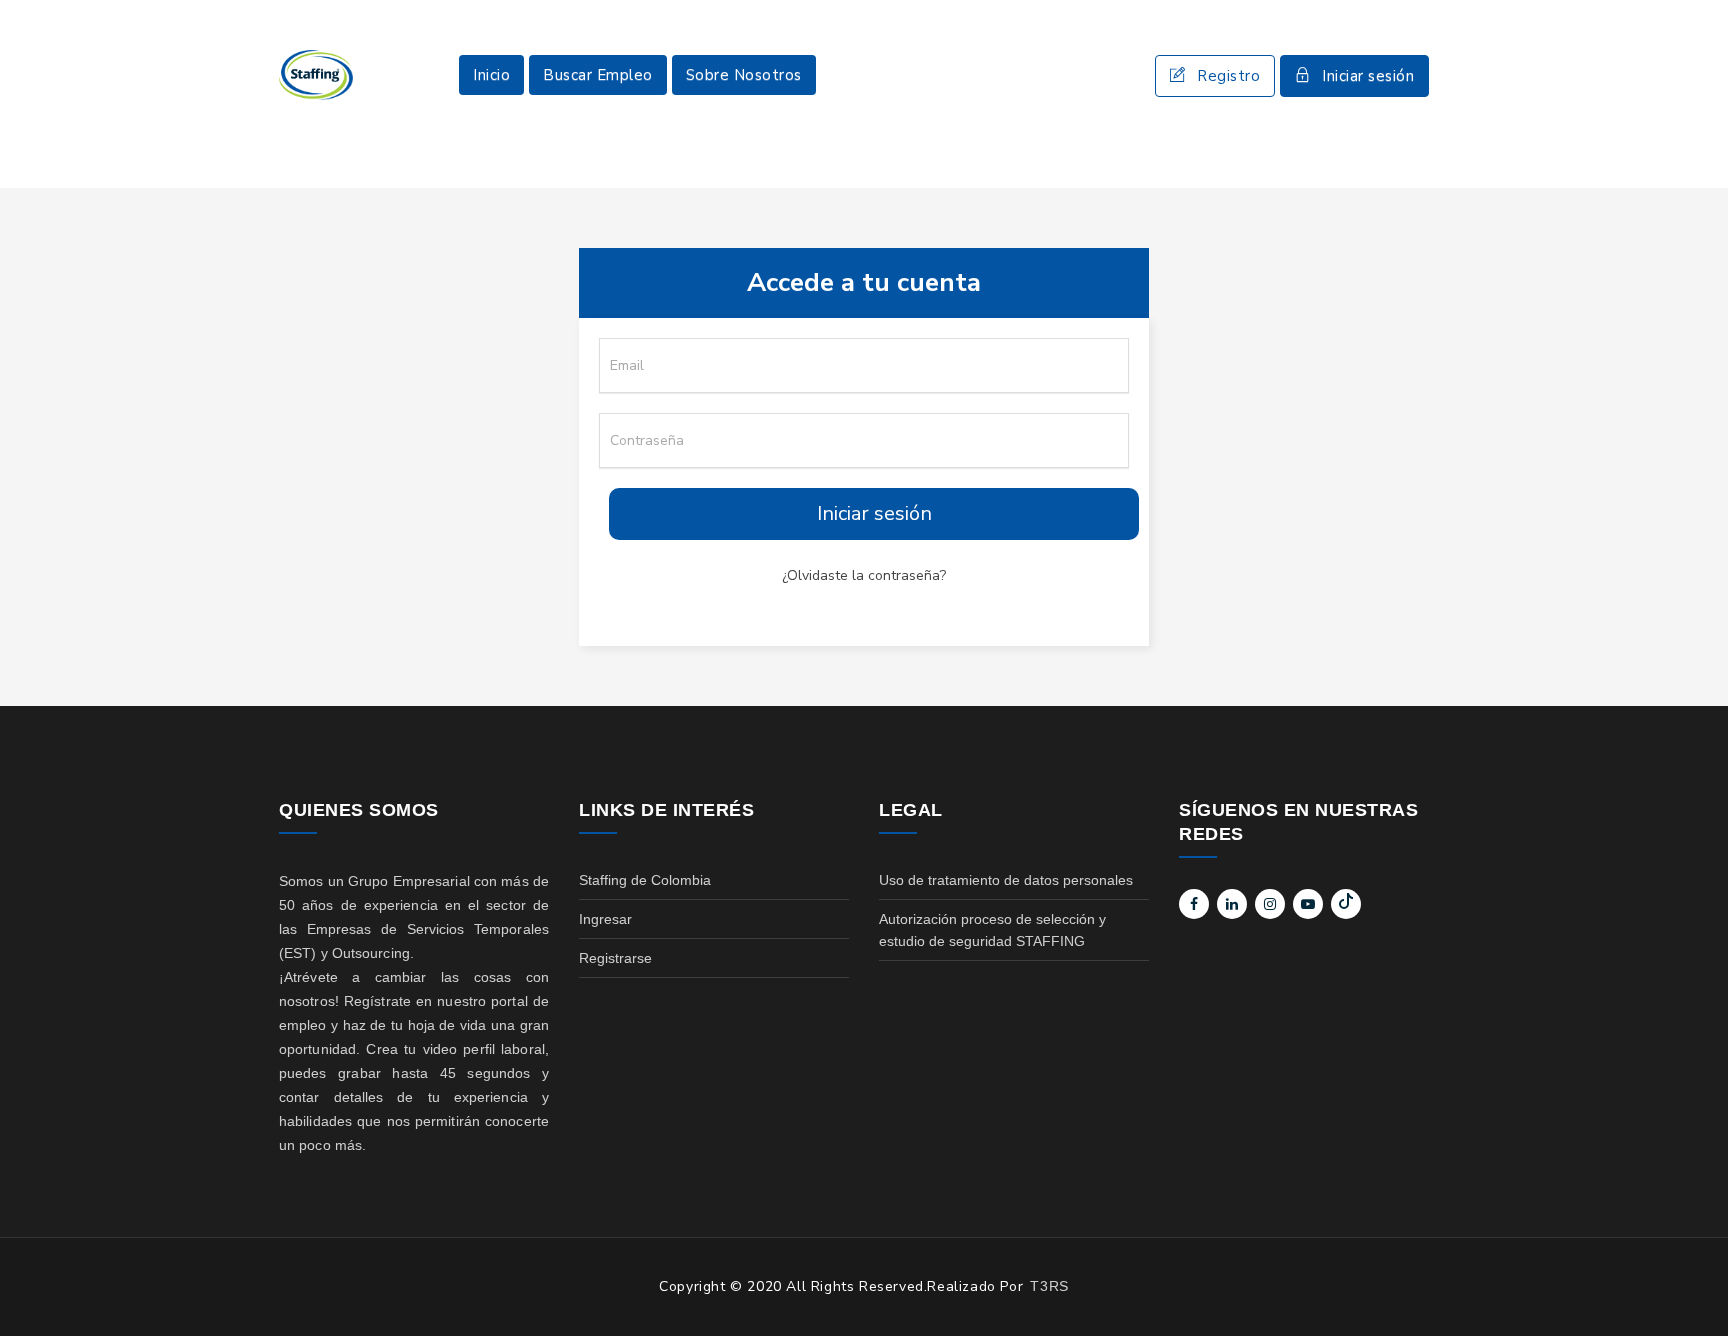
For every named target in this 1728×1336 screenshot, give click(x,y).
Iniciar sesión (1368, 76)
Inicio (491, 75)
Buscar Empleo (598, 75)
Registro (1228, 76)
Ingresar (605, 919)
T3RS (1049, 1286)
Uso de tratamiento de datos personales (1006, 880)
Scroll (1693, 1288)
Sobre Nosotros (744, 75)
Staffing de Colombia (645, 880)
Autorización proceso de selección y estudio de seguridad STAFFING (992, 930)
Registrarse (615, 958)
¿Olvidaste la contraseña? (864, 575)
